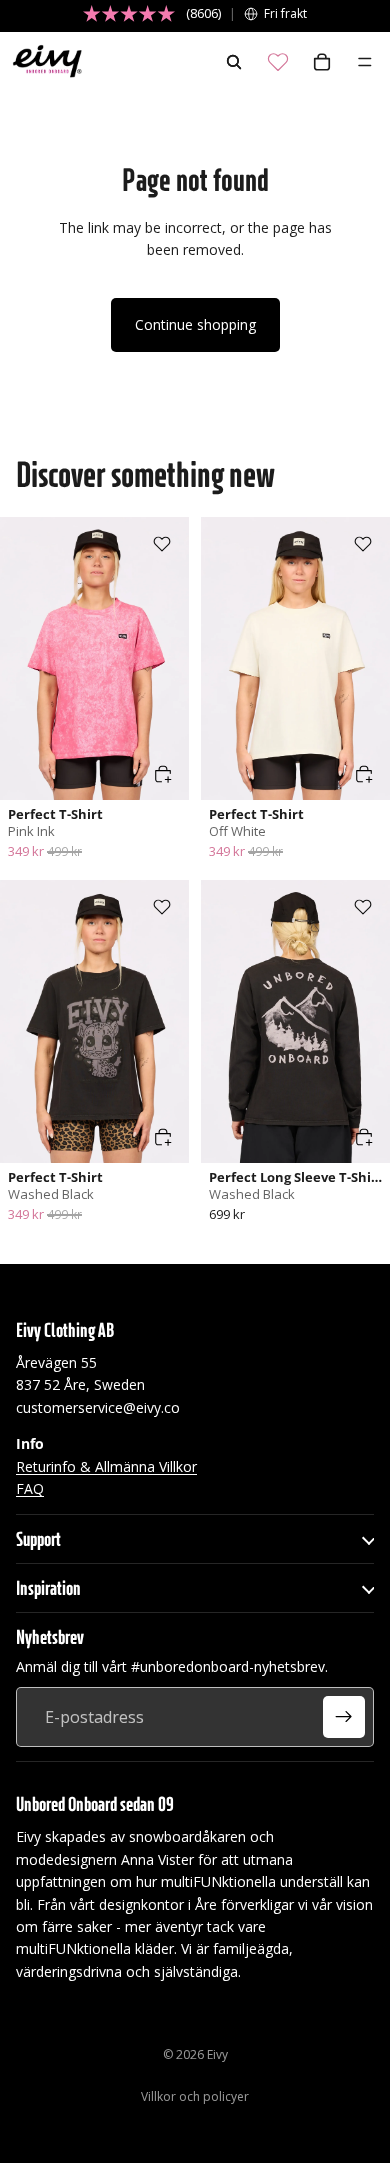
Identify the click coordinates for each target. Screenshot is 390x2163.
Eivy (217, 2054)
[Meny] (365, 62)
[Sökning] (234, 62)
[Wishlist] (278, 62)
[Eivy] (43, 62)
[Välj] (163, 774)
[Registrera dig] (344, 1717)
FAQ (30, 1488)
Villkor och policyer (195, 2096)
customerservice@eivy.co (98, 1407)
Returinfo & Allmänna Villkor (106, 1466)
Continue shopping (195, 324)
